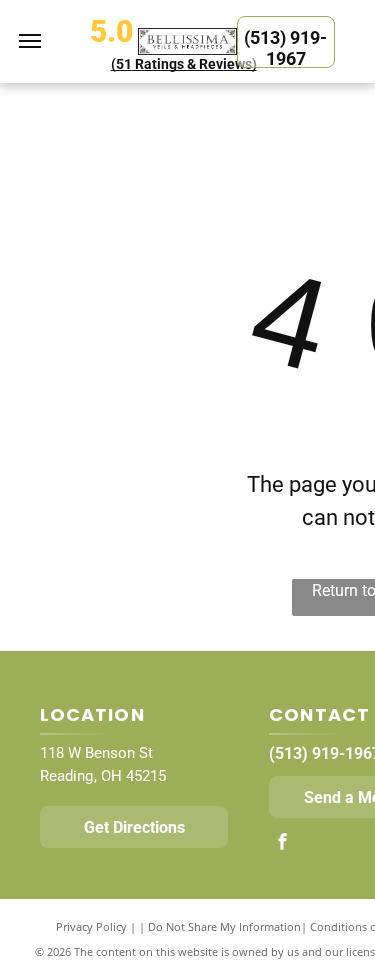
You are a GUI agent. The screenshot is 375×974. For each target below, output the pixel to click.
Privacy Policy (91, 926)
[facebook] (282, 843)
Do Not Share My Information (224, 926)
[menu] (30, 41)
